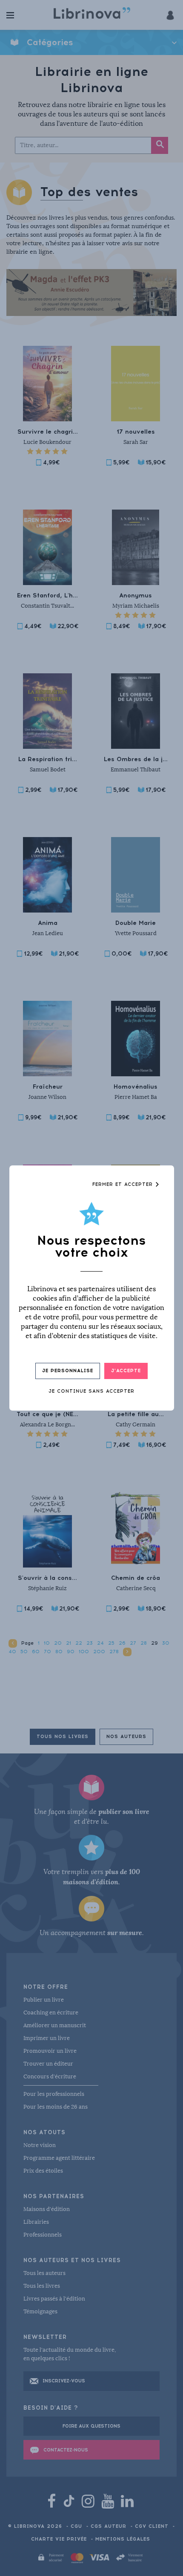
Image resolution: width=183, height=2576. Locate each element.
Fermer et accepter (124, 1184)
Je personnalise (68, 1371)
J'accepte (126, 1371)
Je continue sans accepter (91, 1391)
